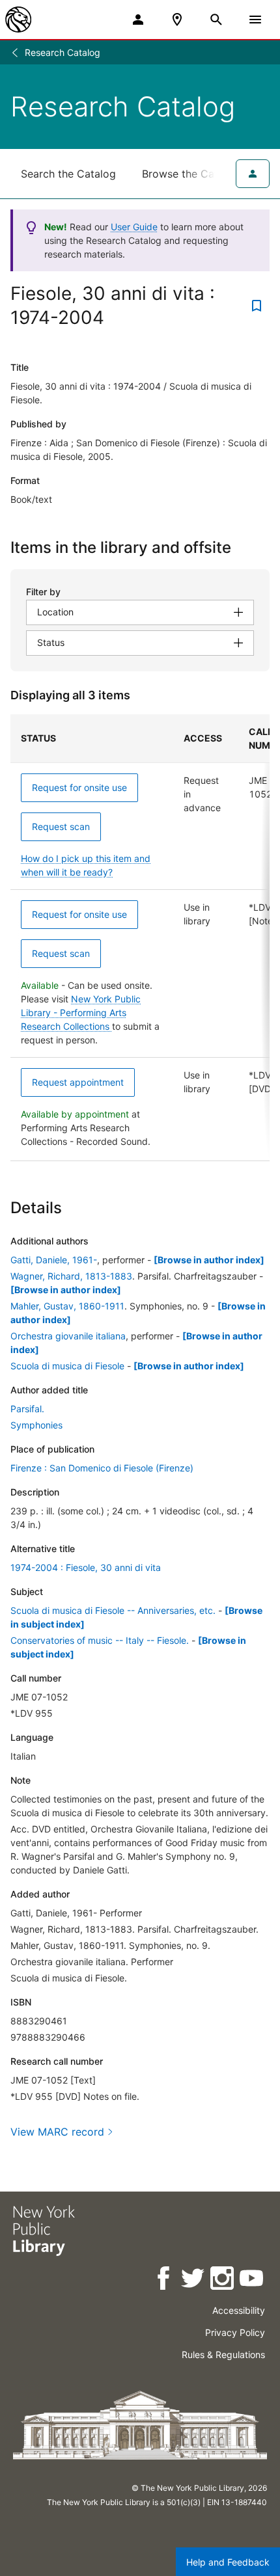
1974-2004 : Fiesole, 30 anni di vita (86, 1567)
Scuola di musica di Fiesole (67, 1366)
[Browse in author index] (209, 1260)
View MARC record (57, 2132)
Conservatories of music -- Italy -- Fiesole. (100, 1640)
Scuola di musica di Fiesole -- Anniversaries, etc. (113, 1610)
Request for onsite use (79, 787)
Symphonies (36, 1425)
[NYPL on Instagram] (223, 2280)
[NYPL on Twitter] (194, 2280)
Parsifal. (27, 1409)
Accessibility (239, 2310)
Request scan (61, 826)
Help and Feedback (228, 2562)
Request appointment (78, 1082)
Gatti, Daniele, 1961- (54, 1260)
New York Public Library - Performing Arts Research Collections (81, 1013)
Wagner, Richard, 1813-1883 (71, 1276)
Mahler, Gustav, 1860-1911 (67, 1306)
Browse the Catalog (191, 174)
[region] (140, 938)
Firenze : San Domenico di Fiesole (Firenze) (102, 1468)
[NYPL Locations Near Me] (177, 20)
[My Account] (138, 20)
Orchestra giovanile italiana (68, 1336)
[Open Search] (216, 20)
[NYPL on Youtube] (252, 2280)
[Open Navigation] (255, 20)
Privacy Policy (235, 2332)
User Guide (134, 227)
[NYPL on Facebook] (164, 2280)
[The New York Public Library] (18, 20)
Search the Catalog (68, 174)
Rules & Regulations (223, 2355)
